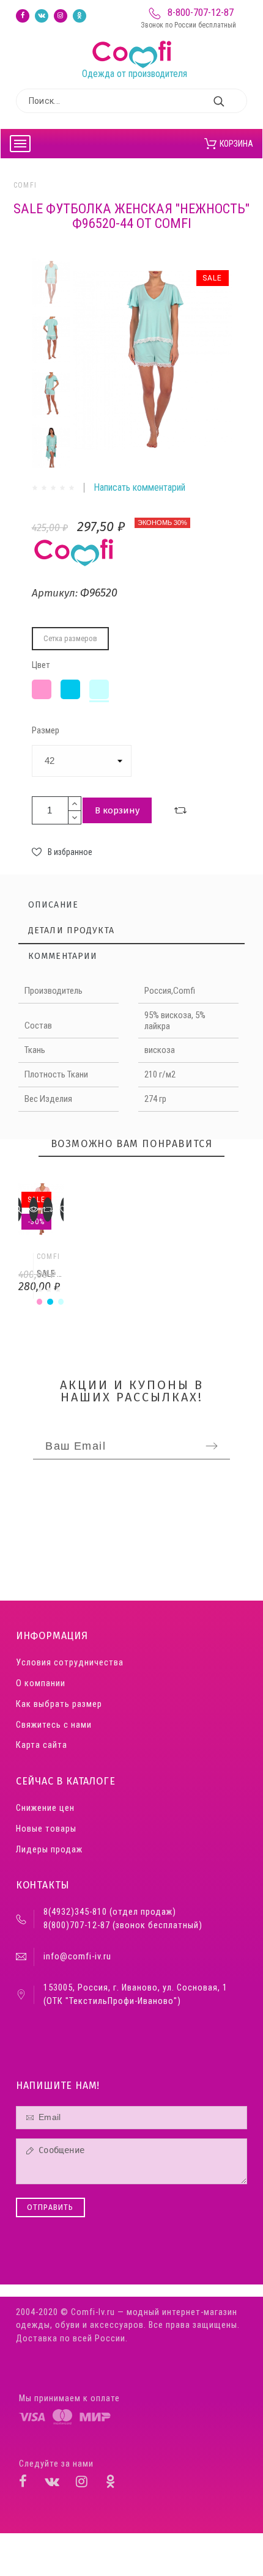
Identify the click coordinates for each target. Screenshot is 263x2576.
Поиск (232, 101)
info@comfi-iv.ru (77, 1957)
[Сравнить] (180, 810)
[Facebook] (23, 16)
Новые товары (46, 1829)
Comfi (25, 185)
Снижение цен (45, 1808)
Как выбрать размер (59, 1704)
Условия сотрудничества (70, 1663)
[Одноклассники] (80, 16)
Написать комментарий (139, 487)
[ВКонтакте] (42, 16)
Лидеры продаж (49, 1850)
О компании (41, 1683)
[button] (34, 1209)
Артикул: (56, 593)
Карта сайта (42, 1745)
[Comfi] (135, 41)
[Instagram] (61, 16)
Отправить (50, 2207)
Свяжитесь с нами (54, 1725)
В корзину (117, 810)
